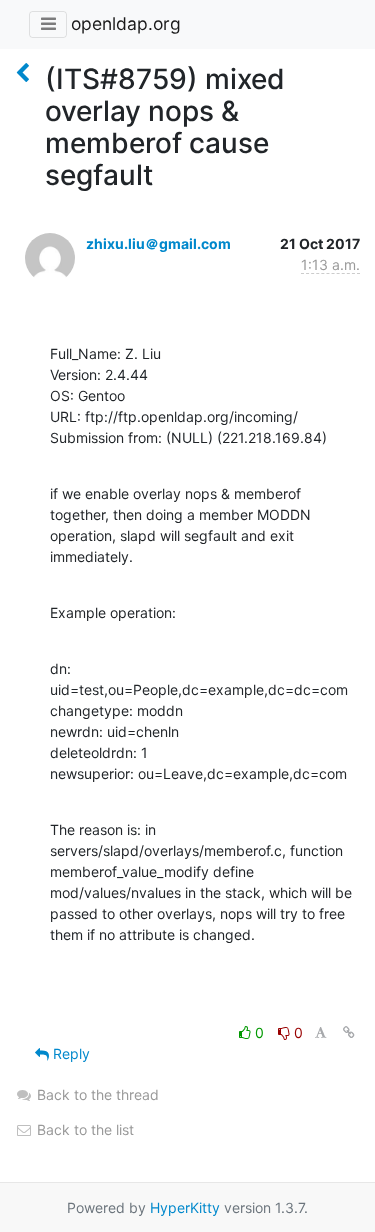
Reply (69, 1053)
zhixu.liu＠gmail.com (158, 243)
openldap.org (126, 23)
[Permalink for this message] (349, 1032)
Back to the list (83, 1129)
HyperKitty (185, 1207)
